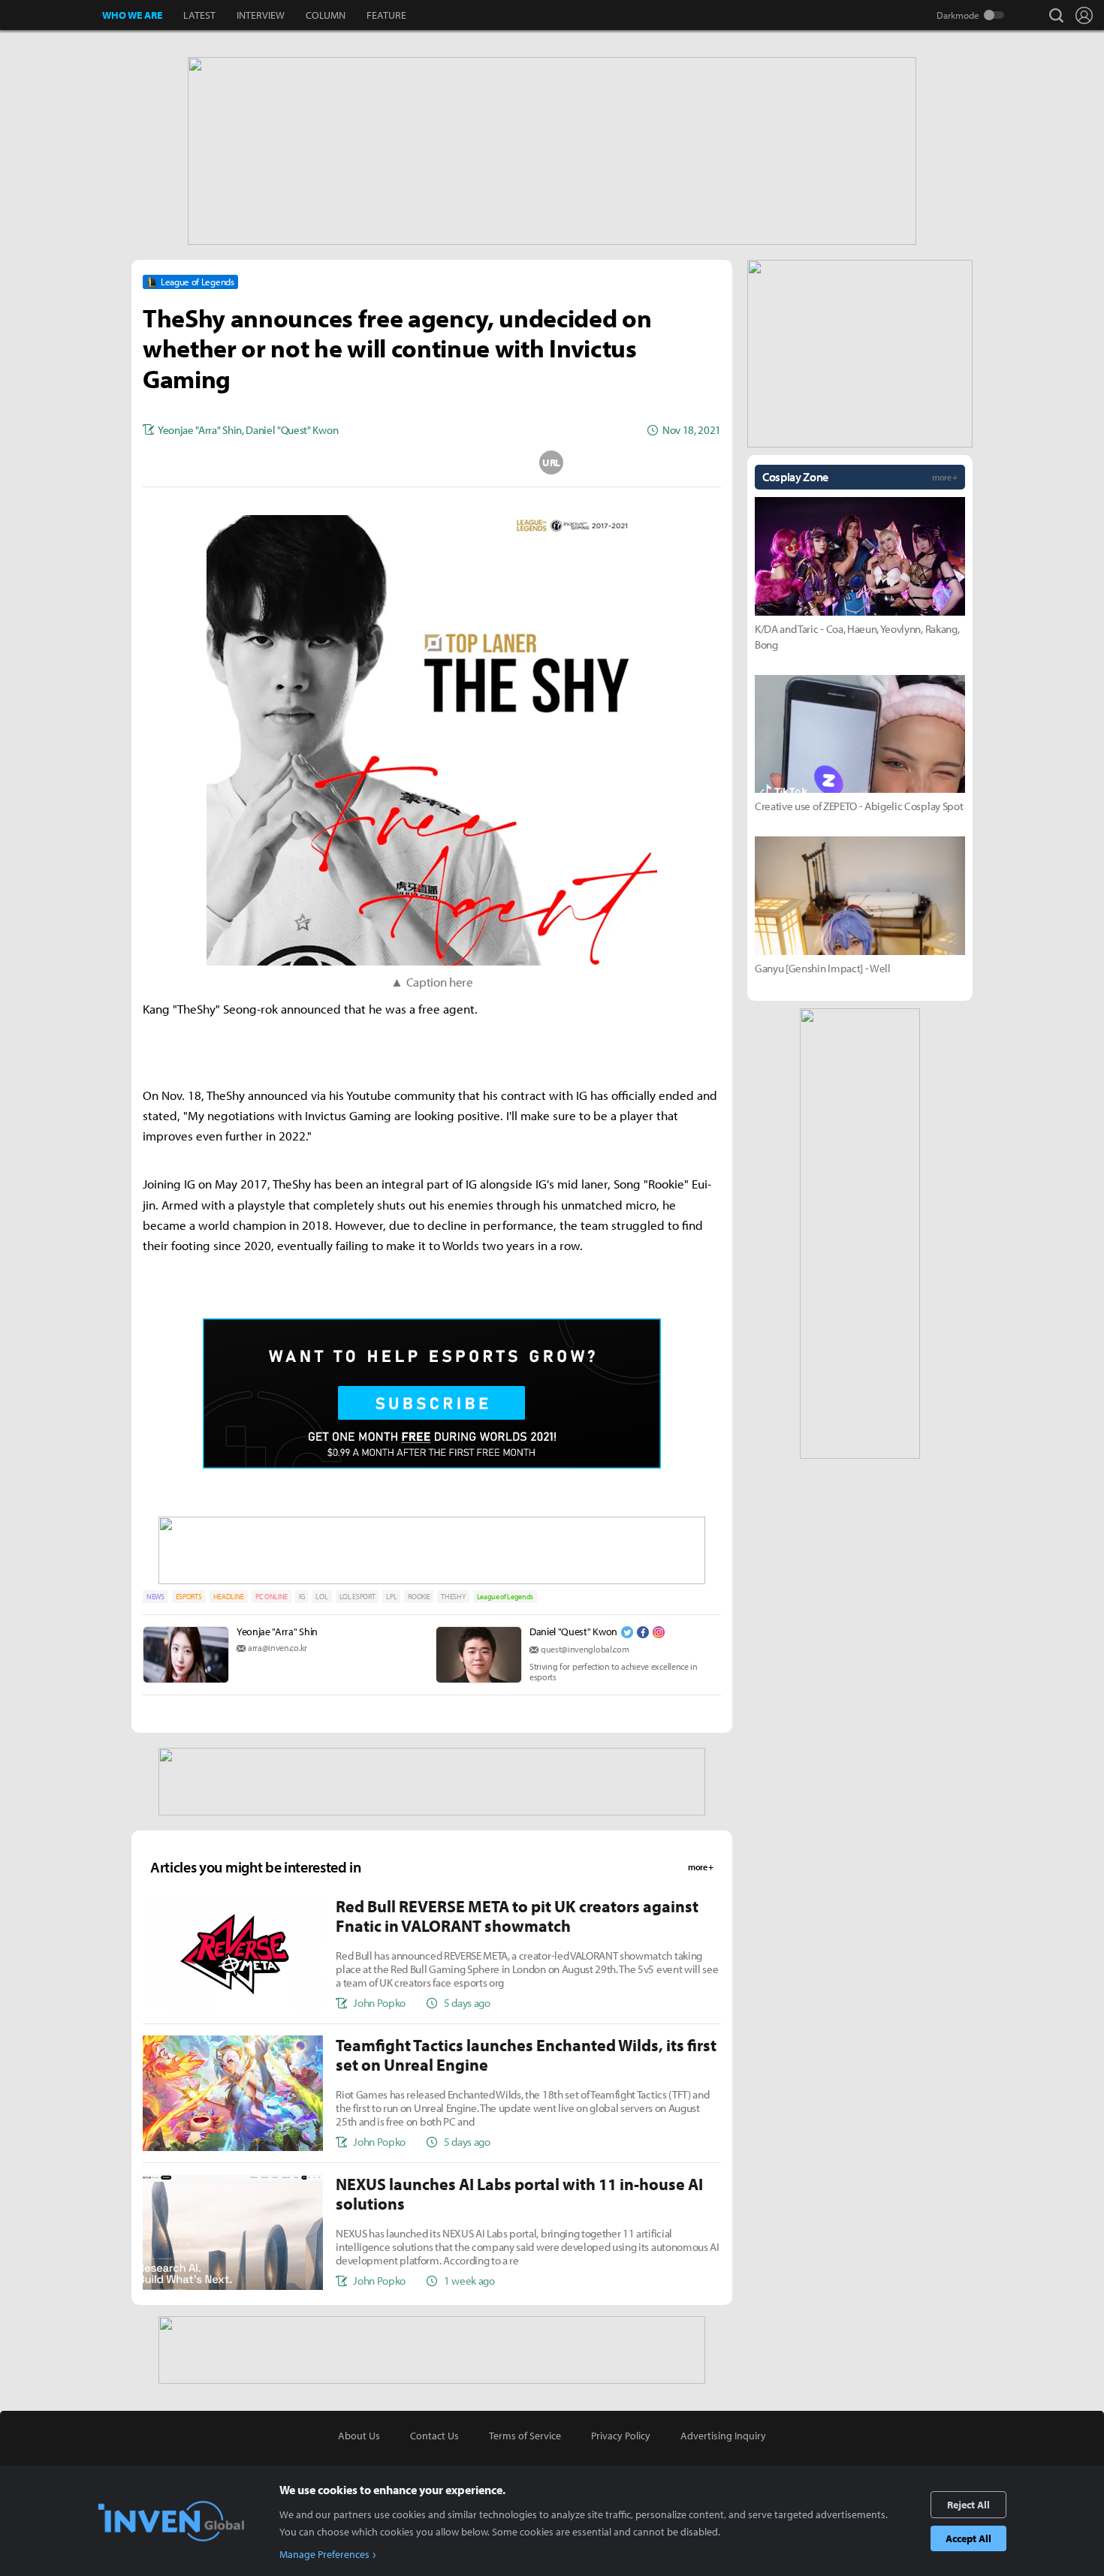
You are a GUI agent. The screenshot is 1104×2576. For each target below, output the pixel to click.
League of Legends (505, 1597)
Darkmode (958, 15)
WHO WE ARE (132, 15)
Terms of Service (525, 2436)
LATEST (199, 15)
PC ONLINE (271, 1597)
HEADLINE (229, 1597)
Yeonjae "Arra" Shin (277, 1631)
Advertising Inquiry (723, 2436)
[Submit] (432, 462)
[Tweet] (312, 462)
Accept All (968, 2538)
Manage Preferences (324, 2554)
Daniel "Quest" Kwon (573, 1631)
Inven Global (51, 15)
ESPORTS (189, 1597)
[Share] (373, 462)
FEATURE (386, 15)
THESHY (453, 1597)
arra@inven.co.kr (278, 1648)
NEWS (155, 1597)
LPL (391, 1597)
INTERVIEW (261, 15)
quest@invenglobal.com (585, 1649)
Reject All (968, 2505)
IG (302, 1597)
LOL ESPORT (357, 1597)
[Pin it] (492, 462)
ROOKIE (419, 1597)
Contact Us (434, 2436)
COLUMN (326, 15)
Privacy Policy (621, 2436)
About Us (359, 2436)
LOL (321, 1597)
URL (551, 462)
